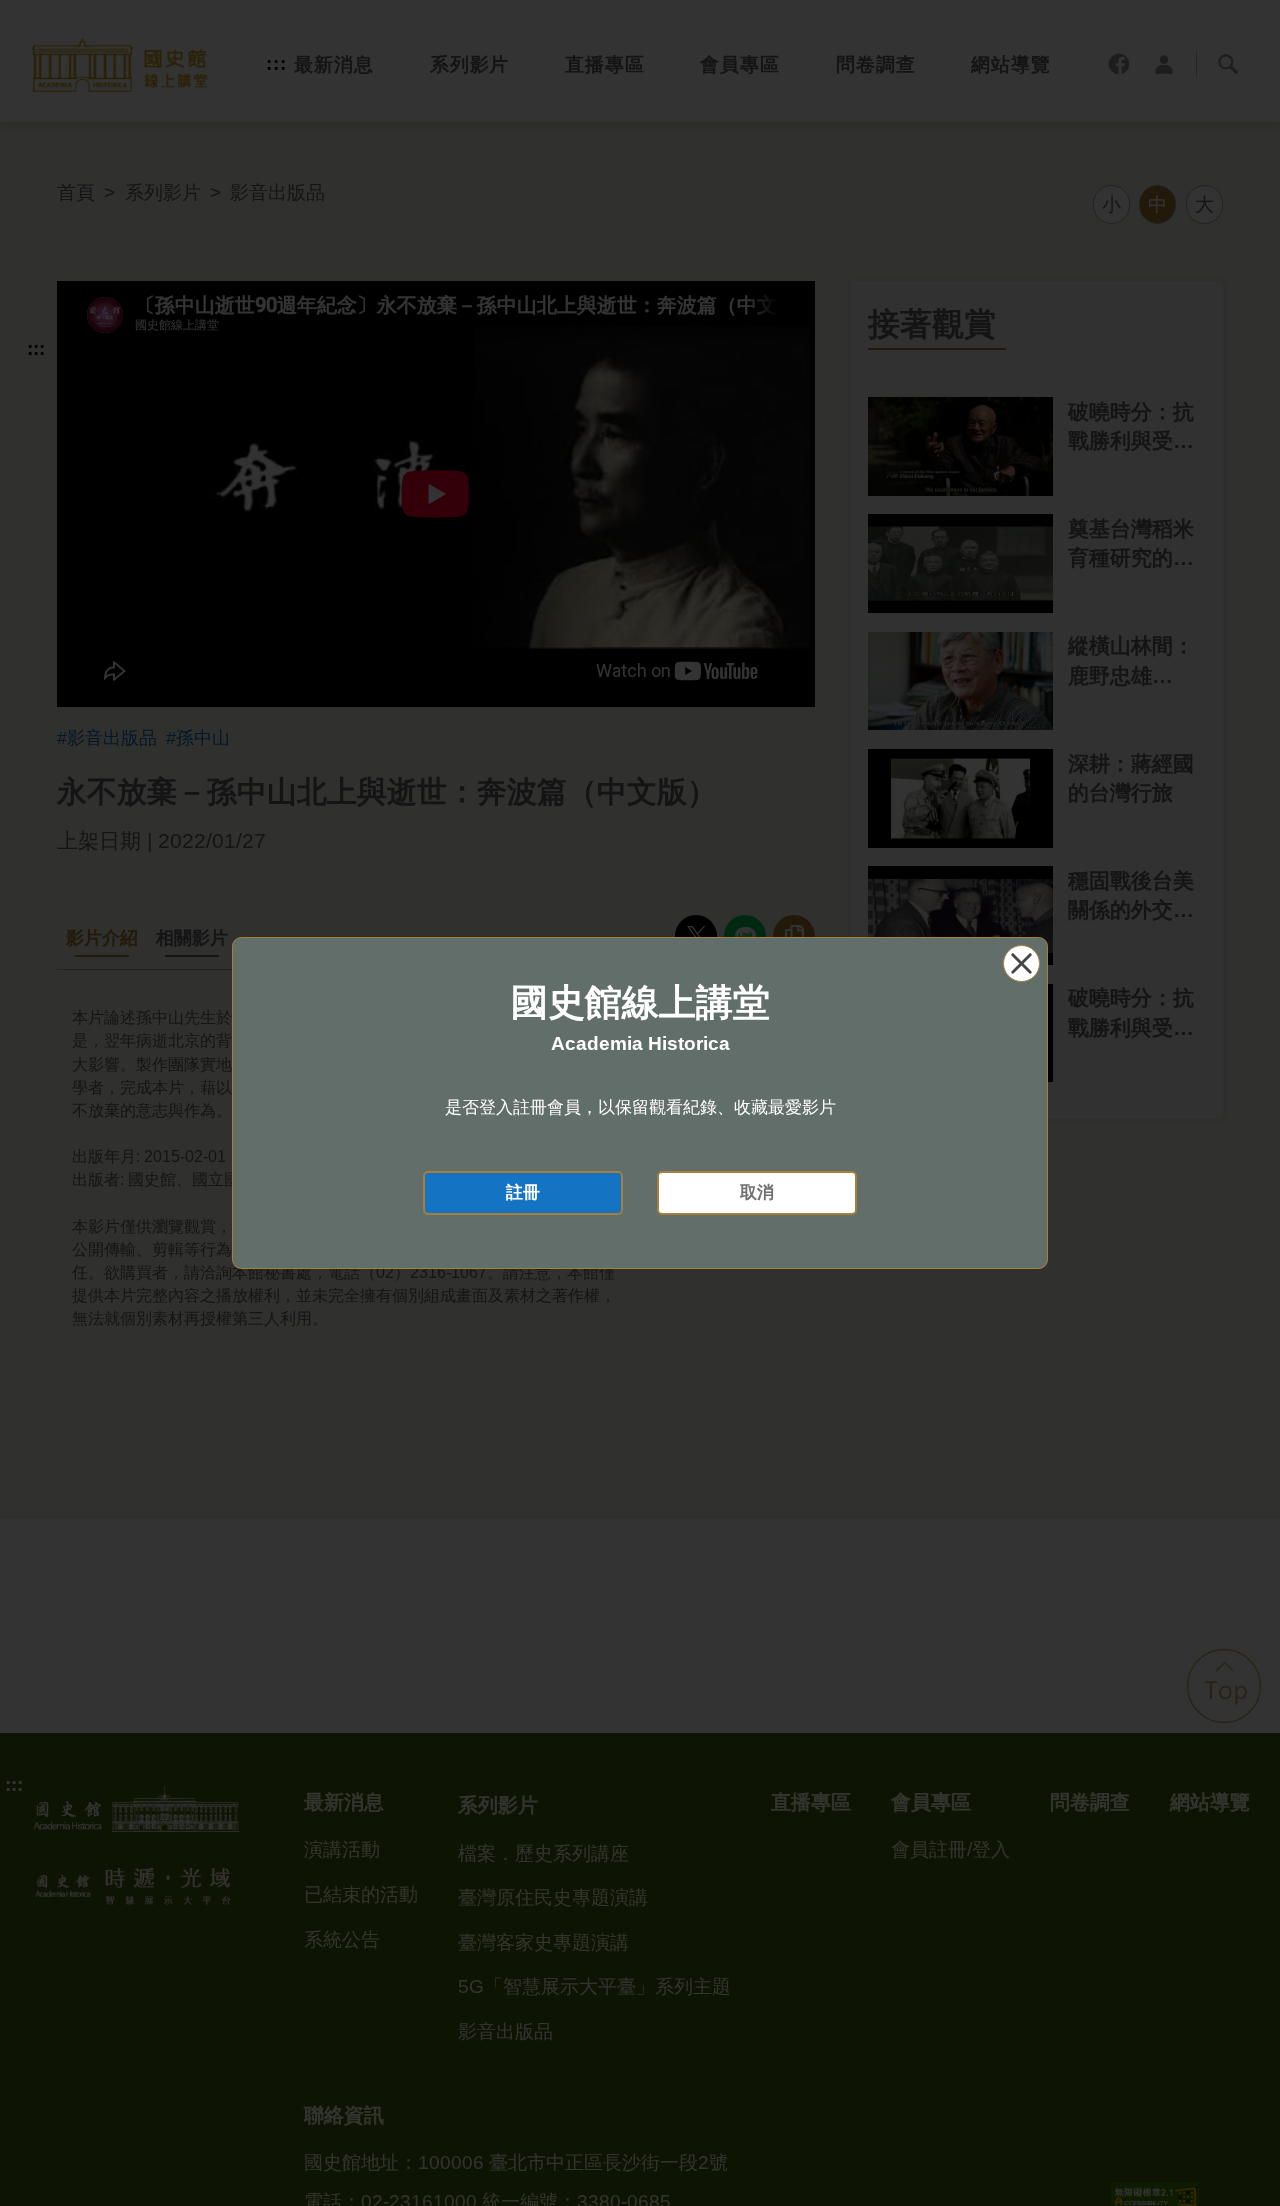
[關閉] (1021, 963)
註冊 (523, 1192)
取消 (757, 1192)
